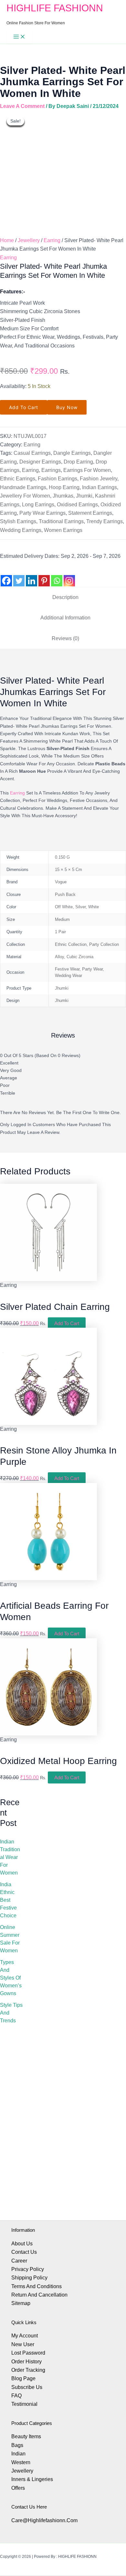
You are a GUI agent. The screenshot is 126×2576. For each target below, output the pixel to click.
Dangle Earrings (72, 453)
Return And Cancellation (39, 2295)
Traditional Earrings (61, 521)
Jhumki (84, 496)
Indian (18, 2454)
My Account (25, 2336)
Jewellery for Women (25, 496)
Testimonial (24, 2404)
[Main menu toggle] (19, 37)
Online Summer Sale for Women (10, 1939)
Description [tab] (65, 597)
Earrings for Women (87, 470)
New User (23, 2344)
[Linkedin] (31, 576)
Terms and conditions (37, 2286)
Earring (52, 240)
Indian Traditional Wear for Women (10, 1857)
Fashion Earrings (58, 479)
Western (21, 2462)
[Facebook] (6, 576)
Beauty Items (26, 2436)
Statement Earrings (90, 513)
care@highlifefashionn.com (44, 2520)
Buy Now (67, 407)
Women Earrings (63, 530)
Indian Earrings (100, 487)
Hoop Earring (64, 487)
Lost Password (28, 2353)
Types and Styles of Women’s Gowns (11, 1978)
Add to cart (24, 407)
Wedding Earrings (21, 530)
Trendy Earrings (105, 521)
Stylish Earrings (18, 521)
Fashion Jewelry (99, 479)
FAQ (16, 2396)
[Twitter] (19, 576)
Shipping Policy (29, 2278)
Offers (18, 2488)
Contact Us (24, 2252)
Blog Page (23, 2378)
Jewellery (29, 240)
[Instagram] (69, 576)
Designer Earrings (40, 462)
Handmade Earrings (23, 487)
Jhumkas (63, 496)
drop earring (78, 462)
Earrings (51, 470)
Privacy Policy (28, 2269)
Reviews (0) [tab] (65, 638)
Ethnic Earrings (18, 479)
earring (17, 793)
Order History (26, 2362)
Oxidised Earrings (77, 505)
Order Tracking (28, 2370)
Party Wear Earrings (42, 513)
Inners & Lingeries (32, 2479)
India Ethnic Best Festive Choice (8, 1900)
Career (19, 2261)
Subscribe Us (27, 2387)
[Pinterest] (44, 576)
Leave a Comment (22, 106)
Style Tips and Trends (11, 2013)
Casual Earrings (32, 453)
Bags (17, 2445)
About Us (22, 2244)
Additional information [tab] (65, 618)
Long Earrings (38, 505)
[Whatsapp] (57, 576)
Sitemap (21, 2303)
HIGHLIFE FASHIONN (55, 8)
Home (7, 240)
